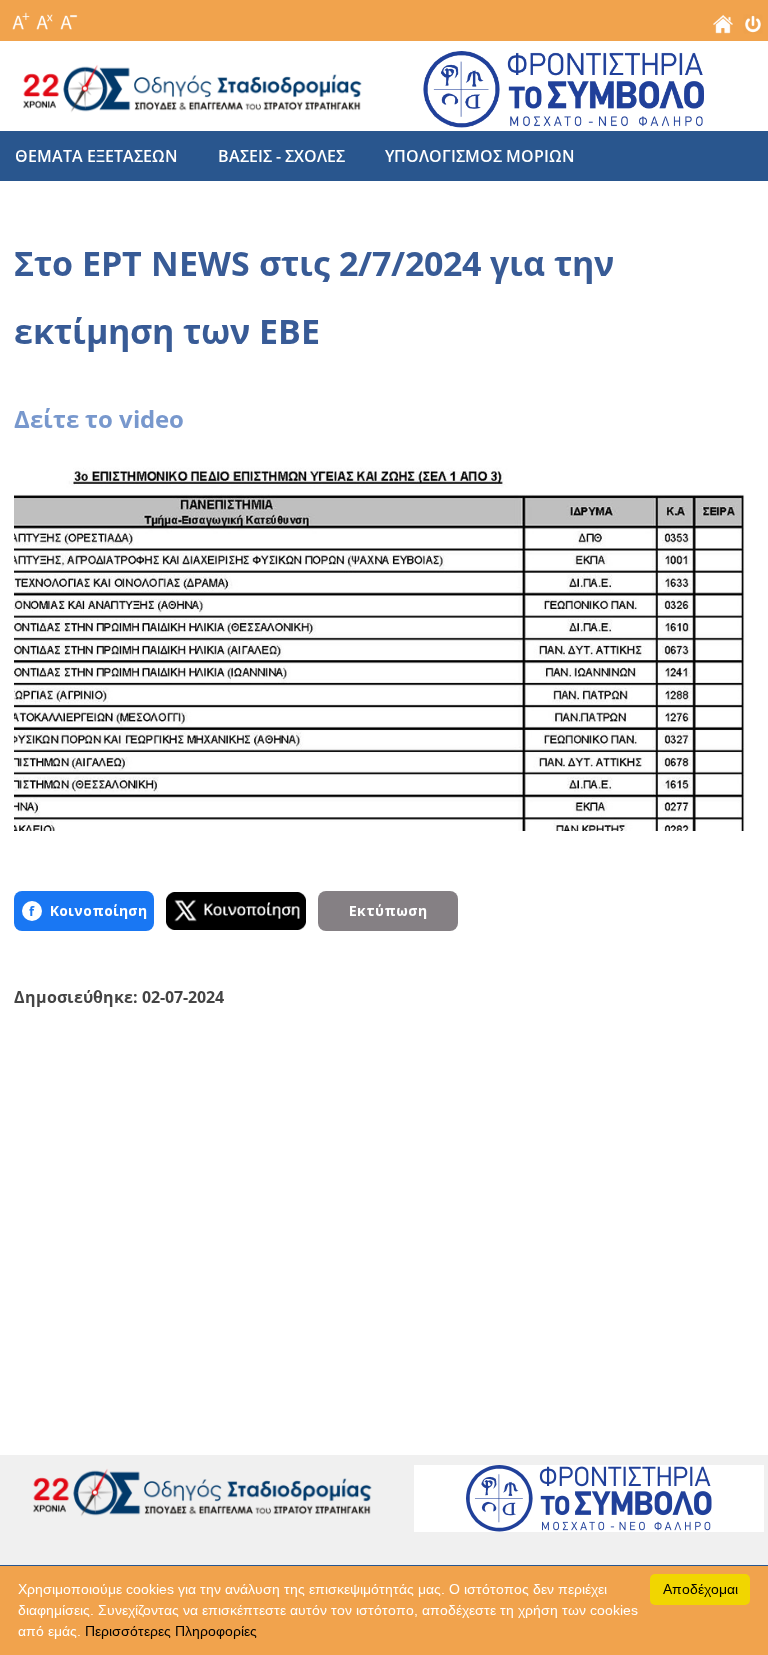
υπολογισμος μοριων (480, 156)
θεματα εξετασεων (96, 156)
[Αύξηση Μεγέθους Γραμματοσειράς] (20, 16)
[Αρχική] (723, 28)
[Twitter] (236, 911)
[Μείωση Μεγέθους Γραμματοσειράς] (68, 16)
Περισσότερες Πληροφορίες (171, 1631)
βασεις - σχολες (281, 156)
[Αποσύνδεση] (753, 28)
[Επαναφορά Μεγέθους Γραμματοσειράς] (44, 16)
